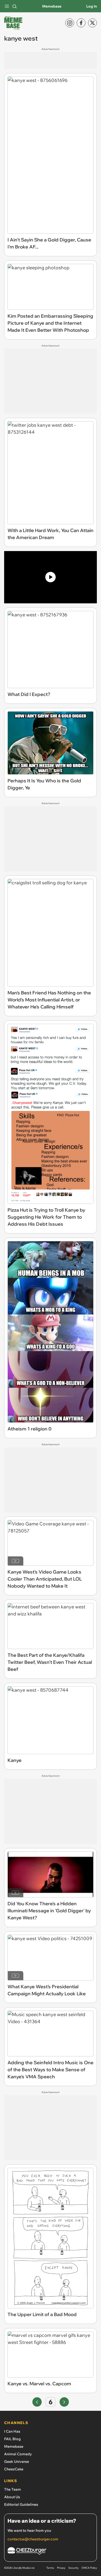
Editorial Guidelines (21, 2504)
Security (73, 2568)
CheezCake (14, 2469)
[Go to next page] (64, 2402)
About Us (12, 2497)
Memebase (52, 6)
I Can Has (12, 2431)
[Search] (15, 6)
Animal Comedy (18, 2454)
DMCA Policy (89, 2568)
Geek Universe (17, 2462)
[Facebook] (81, 23)
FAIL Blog (12, 2439)
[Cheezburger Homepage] (51, 2552)
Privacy (61, 2568)
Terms (50, 2568)
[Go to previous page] (37, 2402)
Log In (92, 6)
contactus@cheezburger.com (33, 2539)
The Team (13, 2489)
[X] (92, 23)
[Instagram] (70, 23)
